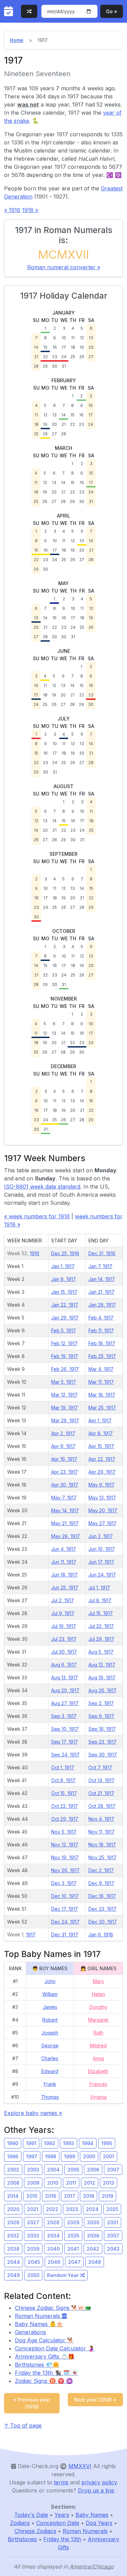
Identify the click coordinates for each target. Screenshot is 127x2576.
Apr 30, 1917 (65, 1485)
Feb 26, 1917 (65, 1369)
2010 (53, 2183)
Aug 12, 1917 (102, 1665)
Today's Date (31, 2515)
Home (17, 40)
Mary (98, 1981)
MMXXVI (80, 2466)
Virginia (98, 2097)
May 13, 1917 (102, 1498)
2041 (73, 2249)
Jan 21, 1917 (101, 1292)
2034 (53, 2236)
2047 (74, 2262)
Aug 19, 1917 (102, 1677)
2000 (89, 2156)
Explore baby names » (33, 2113)
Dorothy (98, 2007)
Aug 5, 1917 (101, 1652)
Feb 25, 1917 (102, 1356)
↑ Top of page (23, 2425)
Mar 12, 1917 (64, 1395)
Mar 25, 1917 (102, 1408)
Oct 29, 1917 (65, 1819)
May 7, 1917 (64, 1498)
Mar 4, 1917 (101, 1369)
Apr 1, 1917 (100, 1420)
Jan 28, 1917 (102, 1305)
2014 (13, 2196)
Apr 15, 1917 (101, 1446)
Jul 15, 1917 (101, 1613)
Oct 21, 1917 (101, 1793)
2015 (32, 2196)
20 (91, 347)
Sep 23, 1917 (102, 1742)
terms (61, 2482)
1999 (70, 2156)
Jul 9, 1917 (63, 1613)
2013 (109, 2183)
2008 (13, 2183)
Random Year (63, 2275)
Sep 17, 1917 (65, 1742)
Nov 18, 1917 (102, 1845)
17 (64, 347)
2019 (108, 2196)
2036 (93, 2236)
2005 (73, 2170)
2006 (93, 2170)
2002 (13, 2170)
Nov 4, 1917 (101, 1819)
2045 (34, 2262)
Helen (98, 1994)
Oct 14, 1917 (101, 1780)
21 (36, 357)
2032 (13, 2236)
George (50, 2045)
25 (73, 357)
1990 (13, 2143)
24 (64, 357)
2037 (113, 2236)
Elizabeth (98, 2071)
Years (62, 2515)
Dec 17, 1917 (65, 1909)
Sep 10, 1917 (65, 1729)
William (50, 1994)
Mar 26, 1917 (65, 1420)
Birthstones (22, 2539)
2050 (33, 2275)
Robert (50, 2020)
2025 (112, 2209)
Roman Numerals (38, 2316)
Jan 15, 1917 (64, 1292)
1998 (51, 2156)
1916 (35, 1253)
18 (73, 347)
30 (55, 366)
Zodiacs (20, 2523)
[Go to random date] (29, 11)
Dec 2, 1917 (101, 1870)
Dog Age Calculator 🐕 (44, 2340)
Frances (98, 2084)
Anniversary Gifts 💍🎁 (45, 2356)
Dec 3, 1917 (64, 1883)
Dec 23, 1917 (102, 1909)
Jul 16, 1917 (63, 1626)
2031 (113, 2222)
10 (64, 338)
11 (73, 338)
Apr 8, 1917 (101, 1433)
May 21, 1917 (65, 1523)
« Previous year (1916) (32, 2403)
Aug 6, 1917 (64, 1665)
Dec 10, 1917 (65, 1896)
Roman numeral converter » (64, 267)
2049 (13, 2275)
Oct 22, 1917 (65, 1806)
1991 (31, 2143)
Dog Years (99, 2523)
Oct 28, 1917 (102, 1806)
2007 (113, 2170)
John (50, 1981)
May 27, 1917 (102, 1523)
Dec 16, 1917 (102, 1896)
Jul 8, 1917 (100, 1600)
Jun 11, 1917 (64, 1562)
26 (82, 357)
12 (82, 338)
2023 (72, 2209)
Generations (30, 2332)
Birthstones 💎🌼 (37, 2365)
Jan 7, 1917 (100, 1266)
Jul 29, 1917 (101, 1639)
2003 (33, 2170)
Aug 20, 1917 (65, 1690)
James (50, 2007)
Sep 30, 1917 (103, 1755)
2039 (33, 2249)
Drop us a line (96, 2490)
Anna (98, 2058)
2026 (13, 2222)
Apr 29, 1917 (102, 1472)
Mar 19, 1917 (65, 1408)
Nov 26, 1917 (65, 1870)
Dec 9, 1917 (101, 1883)
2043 (113, 2249)
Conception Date (58, 2523)
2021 (33, 2209)
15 (45, 347)
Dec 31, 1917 (65, 1935)
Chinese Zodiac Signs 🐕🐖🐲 (53, 2308)
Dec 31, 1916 (102, 1253)
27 (91, 357)
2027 (33, 2222)
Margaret (98, 2020)
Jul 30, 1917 (64, 1652)
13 (91, 338)
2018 (89, 2196)
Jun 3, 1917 (101, 1536)
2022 (52, 2209)
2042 (93, 2249)
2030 (93, 2222)
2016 (51, 2196)
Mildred (98, 2045)
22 (45, 357)
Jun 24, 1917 (102, 1575)
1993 (69, 2143)
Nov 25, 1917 (102, 1857)
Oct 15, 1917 (64, 1793)
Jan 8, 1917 (63, 1279)
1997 (32, 2156)
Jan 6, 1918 (101, 1935)
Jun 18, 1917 (64, 1575)
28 (36, 366)
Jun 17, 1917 (101, 1562)
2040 (53, 2249)
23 (55, 357)
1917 (31, 1935)
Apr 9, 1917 (63, 1446)
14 (36, 347)
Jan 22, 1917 (65, 1305)
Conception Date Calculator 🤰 (55, 2348)
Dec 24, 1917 (65, 1922)
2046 (54, 2262)
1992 (50, 2143)
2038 (13, 2249)
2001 (109, 2156)
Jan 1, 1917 (63, 1266)
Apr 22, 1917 (102, 1459)
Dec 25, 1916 (65, 1253)
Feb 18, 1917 (102, 1343)
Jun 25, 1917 (65, 1588)
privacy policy (99, 2482)
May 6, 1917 (101, 1485)
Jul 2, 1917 (62, 1600)
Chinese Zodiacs (35, 2531)
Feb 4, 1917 (101, 1318)
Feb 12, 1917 (64, 1343)
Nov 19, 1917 (65, 1857)
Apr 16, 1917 (64, 1459)
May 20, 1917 (103, 1510)
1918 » (30, 210)
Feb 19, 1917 (65, 1356)
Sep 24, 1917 (65, 1755)
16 (55, 347)
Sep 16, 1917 (102, 1729)
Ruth (98, 2033)
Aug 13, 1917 (65, 1677)
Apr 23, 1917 (65, 1472)
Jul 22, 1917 (101, 1626)
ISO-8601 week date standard (42, 1187)
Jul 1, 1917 (99, 1588)
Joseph (50, 2033)
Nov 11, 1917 (101, 1832)
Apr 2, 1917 (63, 1433)
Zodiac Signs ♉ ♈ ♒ (44, 2381)
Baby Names (92, 2515)
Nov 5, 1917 (64, 1832)
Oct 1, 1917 (63, 1767)
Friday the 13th (62, 2539)
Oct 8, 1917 (63, 1780)
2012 (90, 2183)
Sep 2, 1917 (101, 1703)
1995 (107, 2143)
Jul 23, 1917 (64, 1639)
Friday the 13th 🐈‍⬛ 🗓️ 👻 (47, 2373)
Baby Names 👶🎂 (39, 2324)
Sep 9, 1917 (101, 1716)
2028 (53, 2222)
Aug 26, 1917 (102, 1690)
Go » (112, 11)
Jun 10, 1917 (102, 1549)
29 (45, 366)
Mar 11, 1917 (101, 1382)
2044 (14, 2262)
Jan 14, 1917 (102, 1279)
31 (64, 366)
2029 (73, 2222)
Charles (50, 2058)
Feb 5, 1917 (63, 1330)
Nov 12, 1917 (65, 1845)
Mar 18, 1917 (102, 1395)
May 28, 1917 (66, 1536)
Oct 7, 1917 (100, 1767)
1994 (88, 2143)
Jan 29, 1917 (65, 1318)
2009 (33, 2183)
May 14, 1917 (65, 1510)
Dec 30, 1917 (103, 1922)
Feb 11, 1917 (101, 1330)
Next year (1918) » (95, 2400)
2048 (95, 2262)
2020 (13, 2209)
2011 (71, 2183)
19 (82, 347)
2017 (70, 2196)
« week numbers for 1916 (37, 1216)
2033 (33, 2236)
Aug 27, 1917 (65, 1703)
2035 (73, 2236)
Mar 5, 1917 (63, 1382)
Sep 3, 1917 (64, 1716)
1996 (13, 2156)
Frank (50, 2084)
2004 (53, 2170)
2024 (92, 2209)
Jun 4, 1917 (63, 1549)
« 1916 (12, 210)
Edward (50, 2071)
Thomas (50, 2097)
